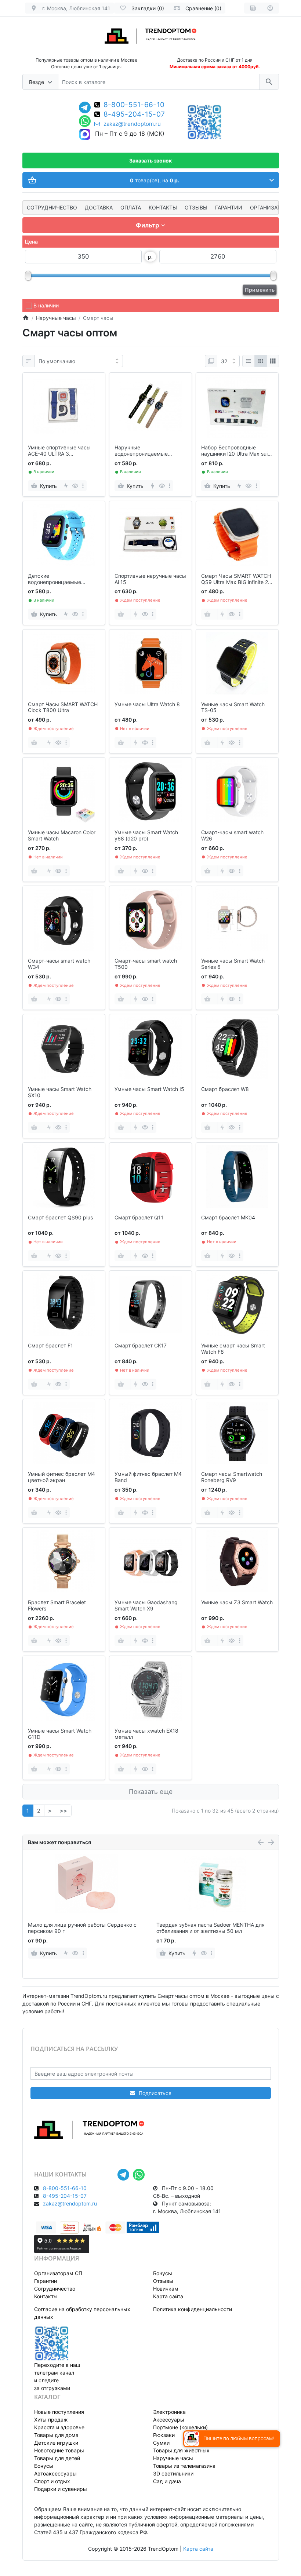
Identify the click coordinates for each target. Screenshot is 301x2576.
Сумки (161, 2443)
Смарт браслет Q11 (139, 1218)
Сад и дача (167, 2481)
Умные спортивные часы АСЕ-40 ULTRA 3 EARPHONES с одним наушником (59, 451)
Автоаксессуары (55, 2473)
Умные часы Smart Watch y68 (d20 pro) (146, 835)
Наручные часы (173, 2458)
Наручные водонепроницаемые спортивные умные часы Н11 (146, 451)
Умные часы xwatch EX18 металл (146, 1734)
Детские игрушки (56, 2443)
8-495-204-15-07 (134, 115)
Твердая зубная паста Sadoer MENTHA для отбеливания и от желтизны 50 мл (82, 1928)
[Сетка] (261, 361)
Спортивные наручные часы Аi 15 (150, 579)
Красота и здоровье (59, 2427)
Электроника (169, 2412)
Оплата (131, 207)
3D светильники (173, 2473)
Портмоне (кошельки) (180, 2427)
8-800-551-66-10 (134, 105)
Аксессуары (169, 2420)
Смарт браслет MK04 (228, 1218)
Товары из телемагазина (184, 2466)
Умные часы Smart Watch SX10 (60, 1092)
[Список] (249, 361)
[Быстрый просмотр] (75, 486)
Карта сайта (168, 2296)
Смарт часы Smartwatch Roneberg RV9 (232, 1477)
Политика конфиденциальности (193, 2309)
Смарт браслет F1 (50, 1346)
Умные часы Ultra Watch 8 (147, 704)
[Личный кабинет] (270, 8)
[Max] (85, 135)
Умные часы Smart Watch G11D (60, 1734)
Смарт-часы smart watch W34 (59, 964)
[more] (83, 486)
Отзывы (196, 207)
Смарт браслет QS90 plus (60, 1218)
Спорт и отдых (52, 2481)
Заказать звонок (150, 160)
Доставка (99, 207)
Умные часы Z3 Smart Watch (237, 1602)
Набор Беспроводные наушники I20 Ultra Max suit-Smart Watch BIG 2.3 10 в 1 (236, 451)
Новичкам (166, 2289)
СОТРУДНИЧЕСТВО (52, 207)
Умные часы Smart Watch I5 (149, 1089)
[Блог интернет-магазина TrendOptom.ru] (253, 8)
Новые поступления (59, 2412)
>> (64, 1811)
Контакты (163, 207)
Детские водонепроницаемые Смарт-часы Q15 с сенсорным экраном (55, 579)
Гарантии (229, 207)
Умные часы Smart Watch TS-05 (233, 707)
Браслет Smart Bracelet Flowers (57, 1606)
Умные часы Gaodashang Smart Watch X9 (146, 1606)
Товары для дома (56, 2435)
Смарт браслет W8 (225, 1089)
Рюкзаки (164, 2435)
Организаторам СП (58, 2273)
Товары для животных (181, 2450)
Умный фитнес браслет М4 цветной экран (61, 1477)
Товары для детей (57, 2458)
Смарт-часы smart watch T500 (146, 964)
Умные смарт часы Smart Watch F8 (233, 1349)
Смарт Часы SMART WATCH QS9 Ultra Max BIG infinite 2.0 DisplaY (237, 579)
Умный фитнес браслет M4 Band (148, 1477)
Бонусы (163, 2273)
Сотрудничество (55, 2289)
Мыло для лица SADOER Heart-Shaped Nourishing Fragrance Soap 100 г (204, 1928)
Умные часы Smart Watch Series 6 (233, 964)
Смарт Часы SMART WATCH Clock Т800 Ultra (63, 707)
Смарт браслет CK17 (141, 1346)
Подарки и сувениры (61, 2489)
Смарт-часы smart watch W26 (232, 835)
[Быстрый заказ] (66, 486)
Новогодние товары (59, 2450)
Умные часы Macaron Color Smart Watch (62, 835)
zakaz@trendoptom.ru (132, 124)
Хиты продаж (51, 2420)
